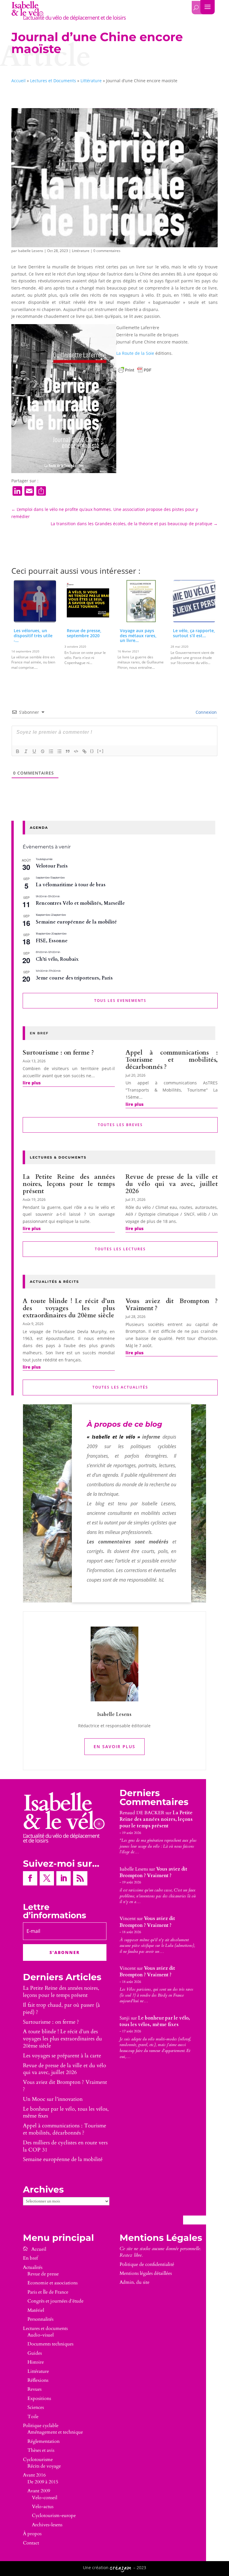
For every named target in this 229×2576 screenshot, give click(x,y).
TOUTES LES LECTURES (120, 1249)
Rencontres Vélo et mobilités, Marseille (80, 903)
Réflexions (38, 2380)
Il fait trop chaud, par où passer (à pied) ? (61, 2009)
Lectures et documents (45, 2328)
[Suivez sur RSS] (80, 1878)
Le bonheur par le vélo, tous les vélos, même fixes (66, 2113)
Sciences (36, 2407)
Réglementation (44, 2441)
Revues (34, 2389)
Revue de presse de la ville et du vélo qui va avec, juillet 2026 (172, 1184)
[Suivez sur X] (47, 1878)
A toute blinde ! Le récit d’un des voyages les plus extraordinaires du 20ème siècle (69, 1308)
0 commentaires (107, 251)
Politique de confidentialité (147, 2264)
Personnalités (40, 2319)
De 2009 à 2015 (43, 2482)
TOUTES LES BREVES (120, 1125)
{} (92, 751)
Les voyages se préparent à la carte (62, 2056)
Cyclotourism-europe (54, 2516)
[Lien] (84, 751)
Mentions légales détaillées (146, 2273)
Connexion (206, 712)
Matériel (36, 2310)
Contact (31, 2543)
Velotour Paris (52, 866)
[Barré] (43, 751)
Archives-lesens (47, 2525)
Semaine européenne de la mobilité (76, 922)
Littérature (91, 81)
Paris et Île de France (48, 2292)
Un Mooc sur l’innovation (53, 2099)
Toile (33, 2417)
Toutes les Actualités (120, 1387)
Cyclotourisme (38, 2460)
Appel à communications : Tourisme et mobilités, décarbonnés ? (172, 1060)
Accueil (18, 81)
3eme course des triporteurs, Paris (74, 978)
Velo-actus (43, 2507)
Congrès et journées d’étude (55, 2301)
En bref (30, 2258)
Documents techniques (50, 2344)
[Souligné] (34, 751)
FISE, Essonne (52, 941)
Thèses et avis (41, 2450)
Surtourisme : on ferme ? (58, 1053)
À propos (32, 2534)
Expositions (39, 2398)
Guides (35, 2353)
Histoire (36, 2362)
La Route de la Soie (135, 353)
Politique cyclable (41, 2426)
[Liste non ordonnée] (59, 751)
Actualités (33, 2267)
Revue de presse (43, 2274)
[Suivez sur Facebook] (30, 1878)
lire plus (32, 1083)
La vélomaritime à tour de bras (71, 885)
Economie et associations (52, 2283)
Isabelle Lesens (31, 251)
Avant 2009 (39, 2491)
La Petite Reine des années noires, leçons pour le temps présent (69, 1184)
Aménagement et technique (55, 2432)
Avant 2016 (34, 2475)
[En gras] (18, 751)
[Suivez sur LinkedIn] (64, 1878)
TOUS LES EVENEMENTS (120, 1001)
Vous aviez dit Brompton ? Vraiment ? (172, 1305)
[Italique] (26, 751)
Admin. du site (134, 2282)
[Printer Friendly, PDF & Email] (135, 370)
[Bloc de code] (76, 751)
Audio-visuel (41, 2335)
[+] (100, 751)
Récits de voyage (44, 2466)
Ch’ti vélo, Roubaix (57, 959)
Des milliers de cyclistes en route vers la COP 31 (65, 2146)
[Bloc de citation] (68, 751)
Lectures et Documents (53, 81)
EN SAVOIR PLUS (114, 1746)
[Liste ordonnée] (51, 751)
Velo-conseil (45, 2498)
